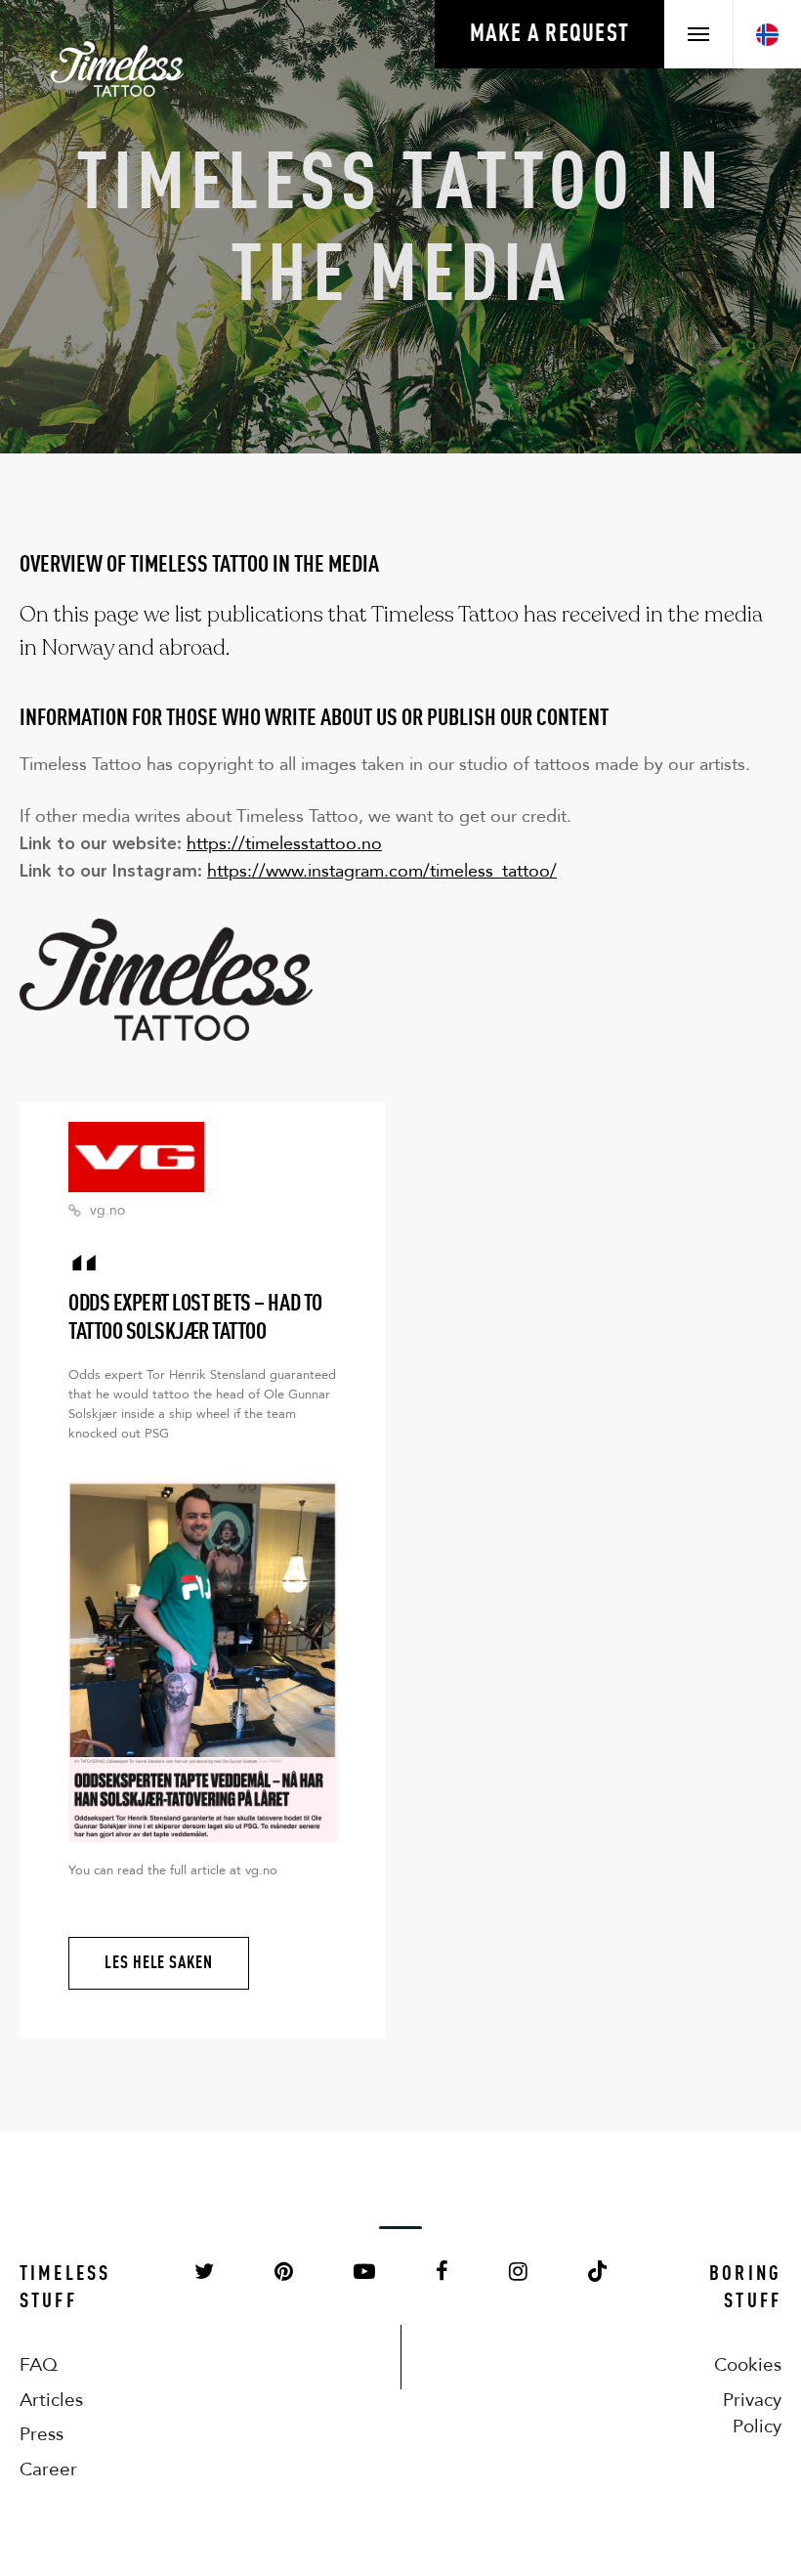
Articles (51, 2400)
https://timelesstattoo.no (284, 843)
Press (42, 2434)
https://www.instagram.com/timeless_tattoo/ (382, 871)
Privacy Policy (752, 2413)
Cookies (748, 2364)
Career (48, 2469)
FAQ (39, 2364)
